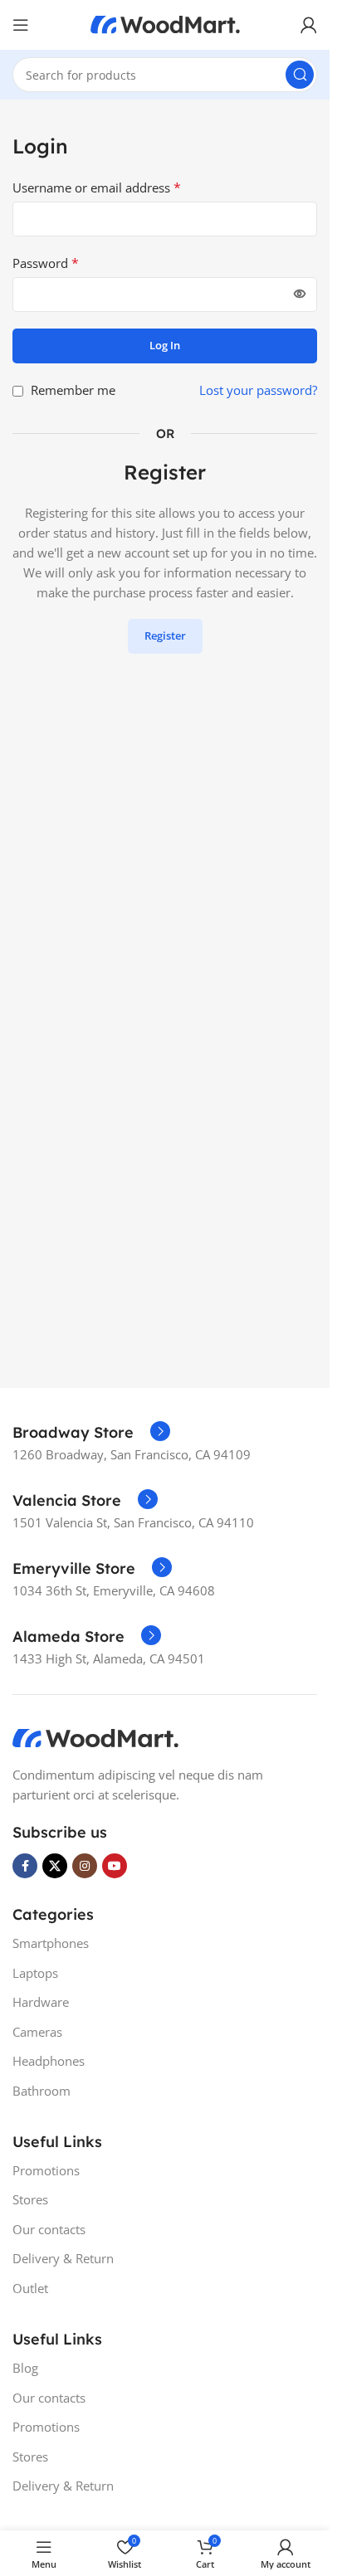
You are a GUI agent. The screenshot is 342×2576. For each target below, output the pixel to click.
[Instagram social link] (85, 1866)
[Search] (300, 75)
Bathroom (42, 2091)
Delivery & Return (63, 2258)
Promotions (46, 2170)
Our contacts (49, 2229)
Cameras (37, 2032)
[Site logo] (165, 23)
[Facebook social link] (25, 1866)
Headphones (49, 2061)
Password (46, 263)
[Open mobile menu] (21, 25)
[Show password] (300, 295)
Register (165, 635)
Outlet (30, 2288)
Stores (30, 2199)
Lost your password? (258, 390)
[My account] (309, 25)
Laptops (35, 1973)
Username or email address (97, 187)
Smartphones (51, 1943)
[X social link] (55, 1866)
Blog (25, 2368)
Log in (165, 345)
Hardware (41, 2002)
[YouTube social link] (115, 1866)
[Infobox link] (91, 1433)
